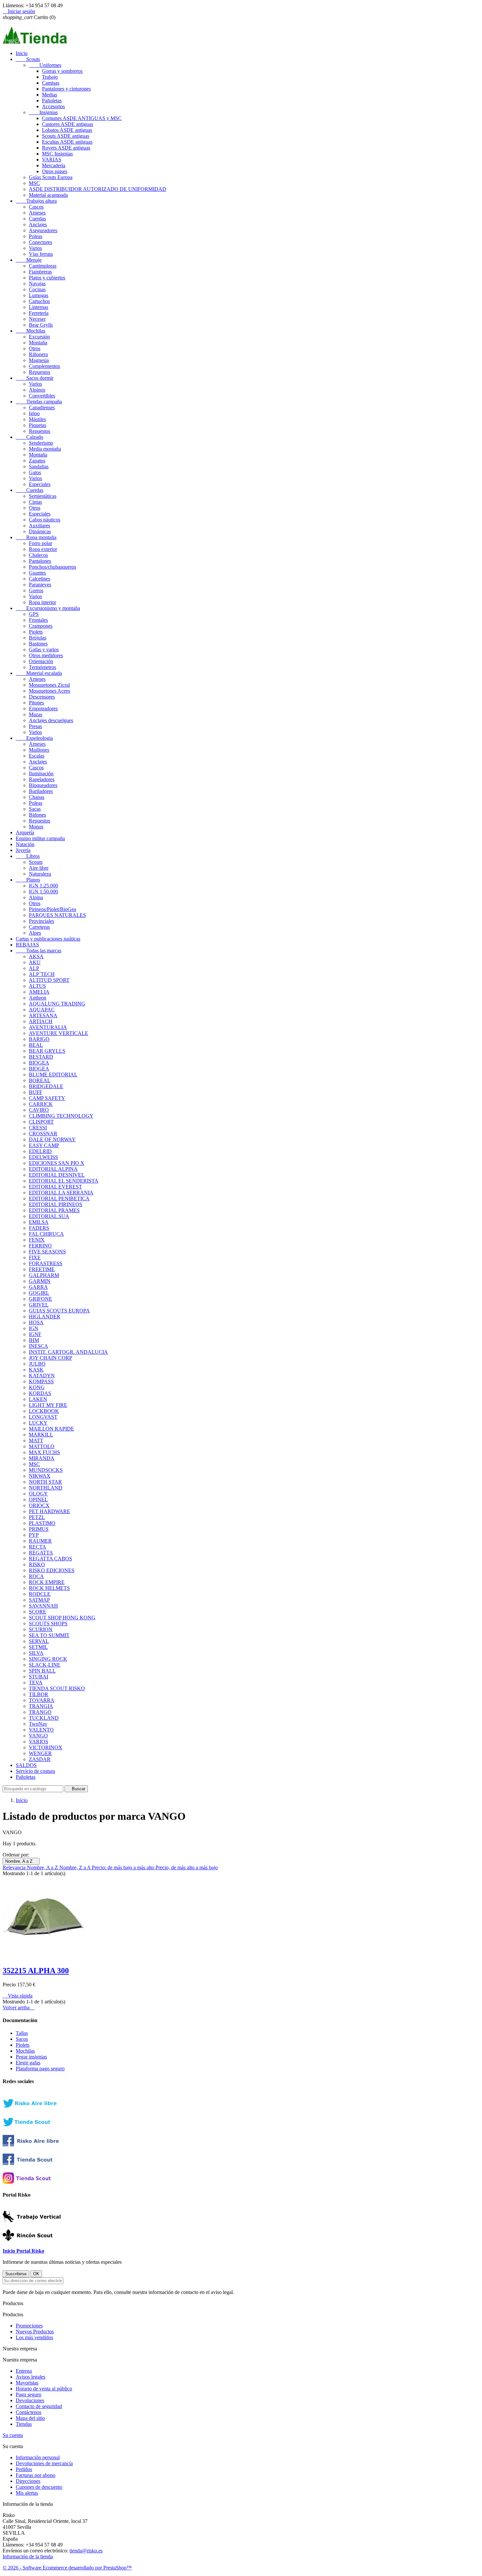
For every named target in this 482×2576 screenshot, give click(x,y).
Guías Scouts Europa (51, 177)
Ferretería (39, 313)
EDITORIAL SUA (49, 1216)
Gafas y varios (44, 649)
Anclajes (38, 224)
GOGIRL (39, 1293)
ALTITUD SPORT (49, 980)
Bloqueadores (43, 785)
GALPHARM (44, 1275)
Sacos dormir (35, 378)
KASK (36, 1370)
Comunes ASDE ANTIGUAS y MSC (82, 118)
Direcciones (28, 2481)
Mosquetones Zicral (49, 685)
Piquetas (38, 425)
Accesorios (53, 106)
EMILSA (39, 1222)
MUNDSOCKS (46, 1470)
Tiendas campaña (39, 402)
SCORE (38, 1612)
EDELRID (40, 1151)
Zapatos (37, 461)
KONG (37, 1387)
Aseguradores (43, 230)
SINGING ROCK (48, 1659)
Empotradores (43, 709)
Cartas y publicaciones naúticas (48, 939)
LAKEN (38, 1399)
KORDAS (40, 1393)
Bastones (38, 644)
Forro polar (40, 543)
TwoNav (38, 1724)
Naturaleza (40, 874)
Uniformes (45, 65)
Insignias (43, 112)
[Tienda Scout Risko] (37, 2163)
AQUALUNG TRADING (57, 1004)
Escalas (37, 756)
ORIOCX (39, 1505)
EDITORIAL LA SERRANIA (61, 1193)
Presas (35, 726)
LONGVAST (43, 1417)
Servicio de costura (35, 1771)
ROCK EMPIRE (47, 1582)
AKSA (36, 956)
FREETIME (42, 1269)
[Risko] (37, 2145)
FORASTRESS (46, 1263)
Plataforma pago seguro (40, 2069)
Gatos (35, 472)
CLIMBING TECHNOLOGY (61, 1116)
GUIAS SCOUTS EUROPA (59, 1311)
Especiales (40, 484)
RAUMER (40, 1541)
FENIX (37, 1240)
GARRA (38, 1287)
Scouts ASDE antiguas (66, 136)
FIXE (35, 1258)
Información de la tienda (28, 2556)
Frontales (38, 620)
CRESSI (38, 1128)
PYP (34, 1535)
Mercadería (54, 165)
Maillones (39, 750)
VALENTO (41, 1730)
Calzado (30, 437)
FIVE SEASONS (47, 1252)
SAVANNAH (43, 1606)
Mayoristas (27, 2383)
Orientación (41, 661)
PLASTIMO (42, 1523)
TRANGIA (41, 1706)
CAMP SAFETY (47, 1098)
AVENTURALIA (48, 1027)
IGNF (35, 1334)
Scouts (28, 59)
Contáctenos (29, 2412)
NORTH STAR (45, 1482)
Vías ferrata (41, 254)
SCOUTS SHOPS (48, 1623)
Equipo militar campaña (40, 838)
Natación (25, 844)
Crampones (41, 626)
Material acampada (48, 195)
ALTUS (37, 986)
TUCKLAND (44, 1718)
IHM (34, 1340)
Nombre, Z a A (76, 1867)
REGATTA (41, 1553)
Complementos (44, 366)
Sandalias (39, 467)
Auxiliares (40, 526)
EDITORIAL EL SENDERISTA (64, 1181)
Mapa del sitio (30, 2418)
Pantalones (40, 561)
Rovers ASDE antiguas (66, 148)
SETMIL (38, 1647)
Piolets (36, 632)
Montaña (38, 343)
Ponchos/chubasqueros (52, 567)
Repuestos (40, 372)
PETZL (37, 1517)
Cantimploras (43, 266)
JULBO (37, 1364)
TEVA (36, 1683)
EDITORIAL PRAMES (54, 1210)
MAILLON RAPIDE (51, 1429)
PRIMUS (39, 1529)
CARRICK (41, 1104)
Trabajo (50, 77)
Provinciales (41, 921)
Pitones (36, 703)
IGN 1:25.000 (43, 886)
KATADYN (42, 1376)
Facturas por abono (36, 2475)
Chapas (37, 797)
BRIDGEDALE (46, 1086)
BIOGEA (39, 1063)
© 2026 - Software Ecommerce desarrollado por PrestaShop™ (67, 2568)
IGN (34, 1328)
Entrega (24, 2371)
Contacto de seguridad (39, 2406)
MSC (34, 183)
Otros (35, 348)
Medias (50, 95)
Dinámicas (40, 531)
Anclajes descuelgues (51, 720)
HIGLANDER (45, 1317)
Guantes (37, 573)
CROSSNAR (43, 1134)
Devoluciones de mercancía (44, 2463)
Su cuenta (13, 2435)
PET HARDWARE (50, 1511)
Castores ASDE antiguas (68, 124)
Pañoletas (52, 101)
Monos (36, 827)
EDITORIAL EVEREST (55, 1187)
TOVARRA (42, 1700)
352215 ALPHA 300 (36, 1971)
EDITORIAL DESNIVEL (57, 1175)
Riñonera (38, 354)
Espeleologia (34, 738)
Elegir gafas (28, 2063)
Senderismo (41, 443)
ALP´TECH (42, 974)
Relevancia (15, 1867)
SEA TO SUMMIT (49, 1635)
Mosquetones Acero (50, 691)
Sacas (35, 809)
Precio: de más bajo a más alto (124, 1867)
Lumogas (39, 295)
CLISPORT (41, 1122)
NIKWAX (40, 1476)
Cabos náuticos (45, 520)
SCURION (41, 1629)
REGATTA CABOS (50, 1559)
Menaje (29, 260)
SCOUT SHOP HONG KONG (62, 1618)
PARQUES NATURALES (57, 915)
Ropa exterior (43, 549)
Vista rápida (18, 1996)
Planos (28, 880)
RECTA (38, 1547)
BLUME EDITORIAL (53, 1075)
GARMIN (40, 1281)
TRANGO (40, 1712)
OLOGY (38, 1494)
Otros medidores (46, 655)
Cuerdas (37, 219)
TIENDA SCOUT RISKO (57, 1688)
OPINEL (38, 1500)
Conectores (40, 242)
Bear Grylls (41, 325)
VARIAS (52, 160)
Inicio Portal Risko (23, 2251)
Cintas (35, 502)
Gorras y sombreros (62, 71)
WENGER (40, 1753)
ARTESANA (43, 1015)
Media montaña (45, 449)
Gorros (36, 590)
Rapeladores (42, 779)
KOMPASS (41, 1381)
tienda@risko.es (86, 2551)
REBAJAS (27, 945)
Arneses (37, 213)
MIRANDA (42, 1458)
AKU (35, 962)
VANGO (38, 1736)
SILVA (36, 1653)
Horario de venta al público (44, 2389)
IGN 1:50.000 (43, 892)
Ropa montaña (36, 537)
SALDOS (26, 1765)
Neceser (37, 319)
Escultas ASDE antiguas (67, 142)
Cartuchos (39, 301)
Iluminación (41, 773)
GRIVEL (39, 1305)
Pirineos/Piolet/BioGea (52, 909)
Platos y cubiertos (47, 278)
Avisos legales (30, 2377)
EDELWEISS (43, 1157)
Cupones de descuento (39, 2487)
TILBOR (39, 1694)
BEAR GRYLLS (47, 1051)
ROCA (36, 1576)
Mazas (36, 714)
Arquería (25, 832)
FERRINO (40, 1246)
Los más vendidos (34, 2337)
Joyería (23, 850)
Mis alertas (27, 2493)
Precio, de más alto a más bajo (187, 1867)
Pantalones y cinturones (66, 89)
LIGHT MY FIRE (48, 1405)
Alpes (35, 933)
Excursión (39, 337)
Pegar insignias (31, 2057)
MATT (36, 1440)
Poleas (36, 236)
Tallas (22, 2033)
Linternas (39, 307)
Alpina (36, 897)
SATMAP (39, 1600)
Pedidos (24, 2469)
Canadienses (42, 407)
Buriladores (41, 791)
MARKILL (41, 1435)
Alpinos (37, 390)
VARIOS (39, 1742)
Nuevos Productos (35, 2332)
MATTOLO (42, 1446)
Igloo (34, 413)
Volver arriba (19, 2008)
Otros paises (55, 171)
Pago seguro (29, 2394)
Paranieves (40, 585)
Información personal (38, 2457)
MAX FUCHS (44, 1452)
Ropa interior (42, 602)
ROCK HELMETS (49, 1588)
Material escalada (39, 673)
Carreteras (39, 927)
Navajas (37, 284)
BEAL (36, 1045)
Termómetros (42, 667)
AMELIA (39, 992)
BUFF (36, 1092)
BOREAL (40, 1080)
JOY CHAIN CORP (50, 1358)
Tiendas (24, 2424)
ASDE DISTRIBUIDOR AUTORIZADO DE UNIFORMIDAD (98, 189)
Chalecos (38, 555)
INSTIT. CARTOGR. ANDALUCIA (68, 1352)
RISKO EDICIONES (52, 1570)
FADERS (39, 1228)
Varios (35, 248)
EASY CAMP (44, 1145)
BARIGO (39, 1039)
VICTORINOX (46, 1747)
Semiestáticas (43, 496)
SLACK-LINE (45, 1665)
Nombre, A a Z (21, 1861)
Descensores (42, 697)
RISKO (37, 1564)
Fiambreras (40, 272)
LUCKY (38, 1423)
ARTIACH (41, 1021)
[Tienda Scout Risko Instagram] (37, 2182)
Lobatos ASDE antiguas (67, 130)
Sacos (22, 2039)
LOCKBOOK (44, 1411)
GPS (34, 614)
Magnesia (39, 360)
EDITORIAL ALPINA (53, 1169)
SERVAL (39, 1641)
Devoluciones (30, 2400)
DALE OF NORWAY (52, 1139)
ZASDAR (40, 1759)
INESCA (39, 1346)
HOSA (36, 1322)
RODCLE (40, 1594)
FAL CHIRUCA (46, 1234)
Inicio (22, 53)
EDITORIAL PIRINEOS (56, 1204)
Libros (28, 856)
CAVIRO (39, 1110)
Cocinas (37, 289)
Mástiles (37, 419)
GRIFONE (40, 1299)
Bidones (37, 815)
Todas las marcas (39, 951)
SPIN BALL (42, 1671)
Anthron (38, 998)
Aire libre (39, 868)
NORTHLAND (46, 1488)
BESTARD (41, 1057)
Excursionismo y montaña (48, 608)
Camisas (51, 83)
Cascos (36, 207)
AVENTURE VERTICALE (59, 1033)
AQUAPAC (42, 1010)
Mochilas (30, 331)
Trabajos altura (36, 201)
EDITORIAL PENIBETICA (59, 1198)
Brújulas (38, 638)
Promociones (29, 2326)
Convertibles (42, 396)
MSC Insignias (57, 154)
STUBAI (39, 1677)
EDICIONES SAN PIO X (57, 1163)
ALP (34, 968)
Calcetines (40, 579)
